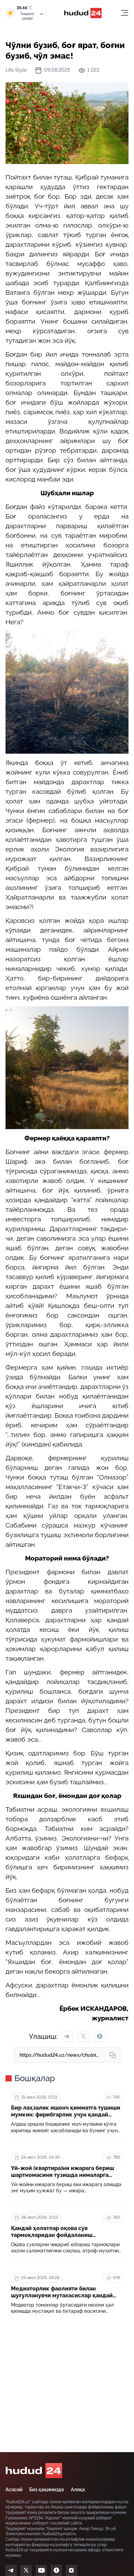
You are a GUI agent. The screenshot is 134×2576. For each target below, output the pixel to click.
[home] (34, 2471)
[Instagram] (71, 2571)
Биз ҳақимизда (47, 2490)
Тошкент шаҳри (27, 16)
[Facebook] (56, 2571)
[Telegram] (11, 2571)
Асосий (14, 2490)
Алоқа (78, 2490)
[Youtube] (41, 2571)
